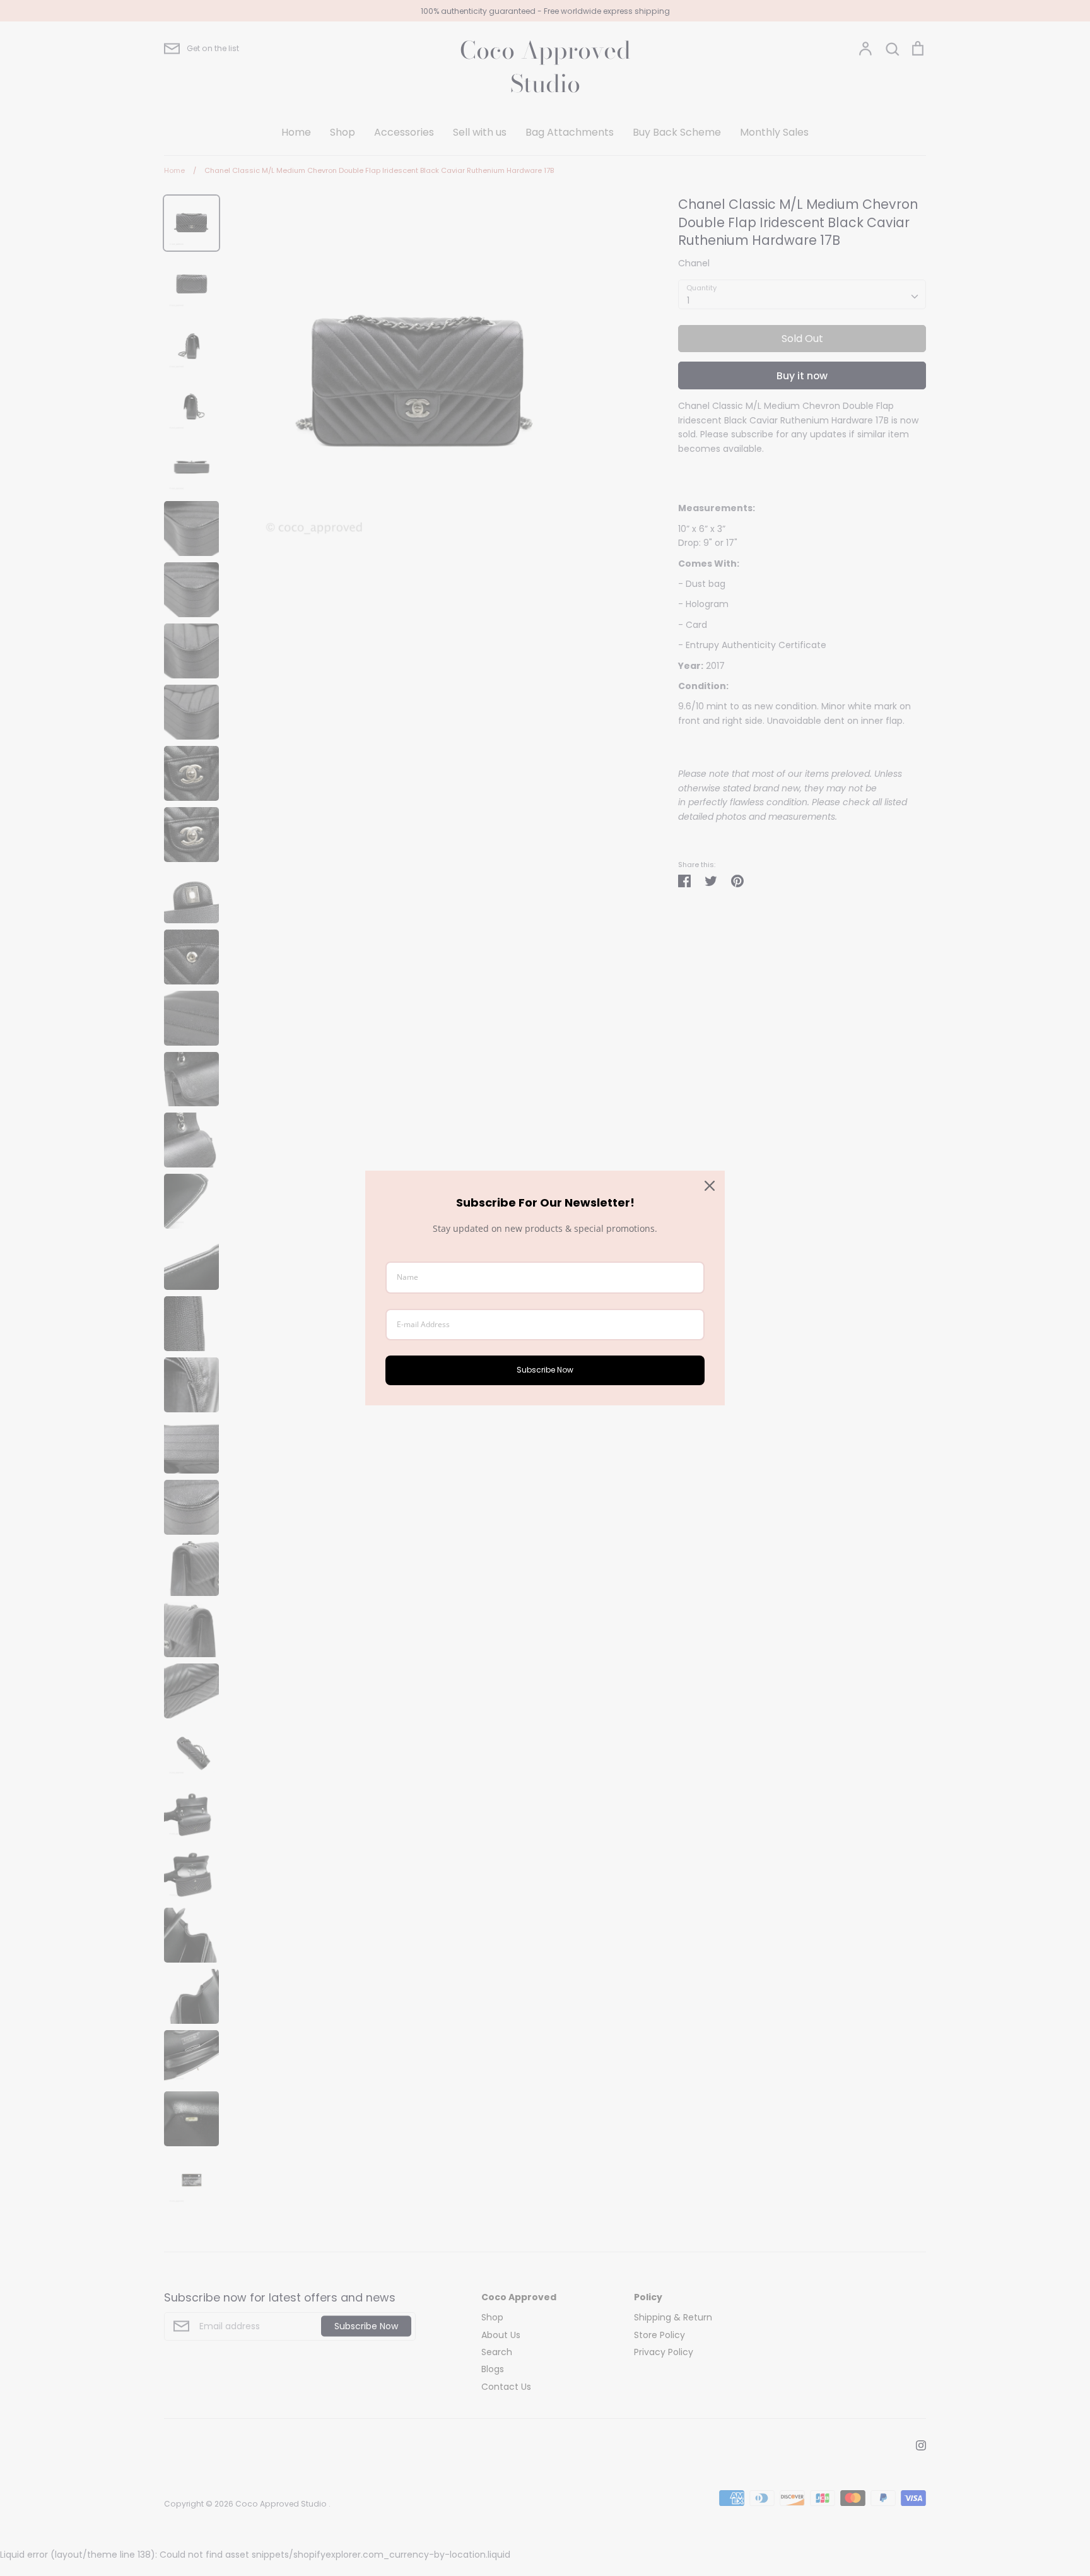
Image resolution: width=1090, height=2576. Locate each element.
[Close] (710, 1186)
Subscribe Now (545, 1370)
